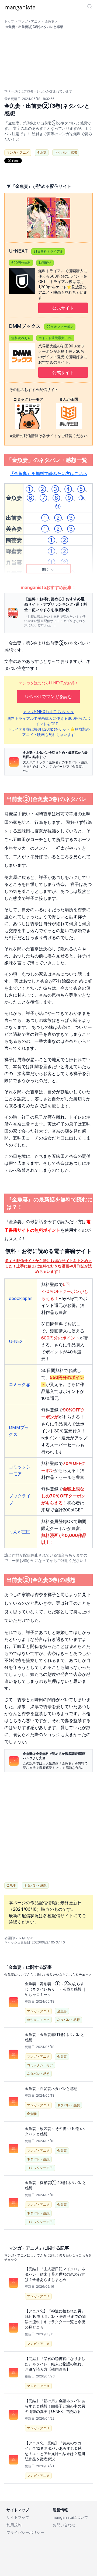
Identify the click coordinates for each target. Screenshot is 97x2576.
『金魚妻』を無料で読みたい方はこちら (48, 473)
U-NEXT (17, 1341)
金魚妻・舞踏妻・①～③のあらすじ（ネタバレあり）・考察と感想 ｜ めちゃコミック (56, 1989)
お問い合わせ (64, 2525)
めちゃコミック (38, 2020)
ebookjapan (21, 1298)
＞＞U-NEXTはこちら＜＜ (48, 712)
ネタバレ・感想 (66, 152)
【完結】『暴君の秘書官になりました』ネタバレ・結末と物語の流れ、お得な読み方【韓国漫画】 (55, 2364)
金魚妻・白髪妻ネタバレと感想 (51, 2088)
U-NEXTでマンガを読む (48, 696)
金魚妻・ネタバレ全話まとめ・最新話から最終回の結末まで (55, 755)
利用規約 (14, 2525)
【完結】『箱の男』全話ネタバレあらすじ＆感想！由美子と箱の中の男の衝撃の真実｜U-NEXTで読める (55, 2406)
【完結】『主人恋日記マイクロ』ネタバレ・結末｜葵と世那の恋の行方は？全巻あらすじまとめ (55, 2274)
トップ (9, 21)
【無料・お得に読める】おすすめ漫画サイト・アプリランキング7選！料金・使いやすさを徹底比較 (56, 604)
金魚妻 (50, 21)
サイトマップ (18, 2517)
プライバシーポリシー (25, 2532)
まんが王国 (20, 1532)
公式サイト (63, 308)
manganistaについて (70, 2517)
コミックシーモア (40, 2065)
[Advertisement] (48, 1827)
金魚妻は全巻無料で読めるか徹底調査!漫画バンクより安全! (54, 1756)
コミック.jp (20, 1384)
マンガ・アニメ (29, 21)
